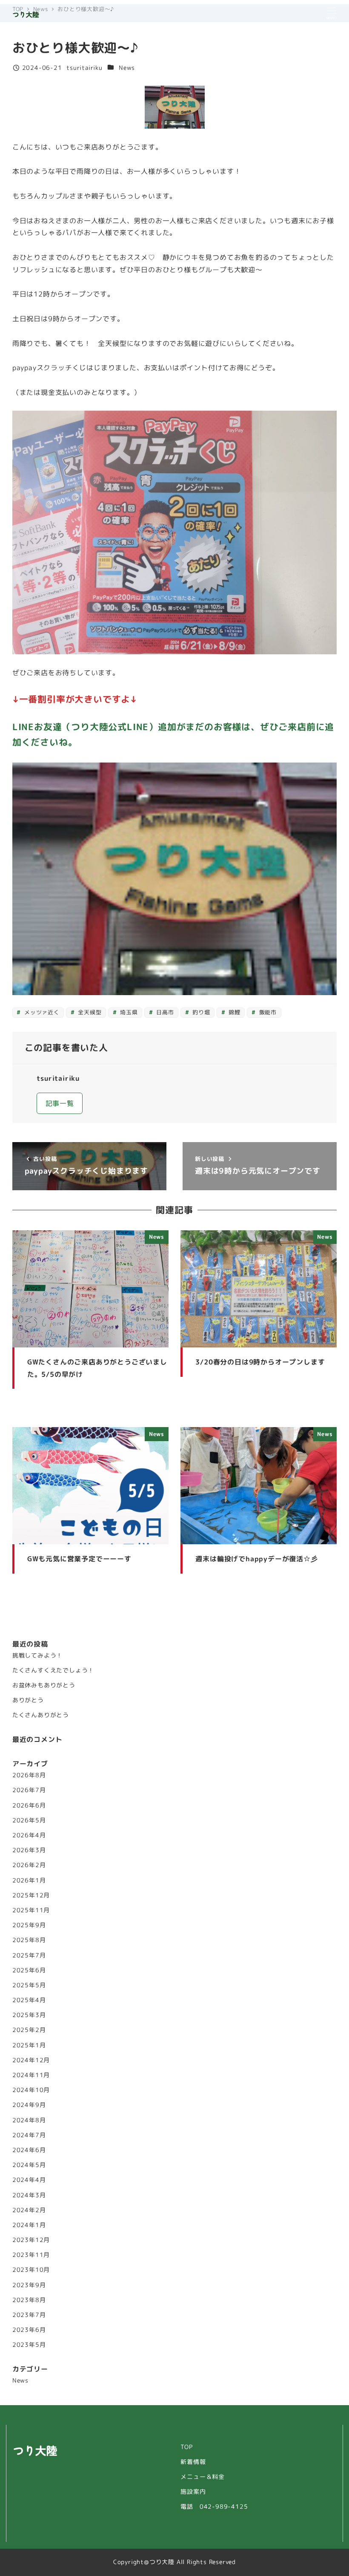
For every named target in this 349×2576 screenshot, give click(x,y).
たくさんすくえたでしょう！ (53, 1670)
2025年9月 (29, 1925)
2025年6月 (29, 1970)
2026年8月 (29, 1775)
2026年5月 (29, 1820)
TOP (186, 2447)
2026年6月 (29, 1805)
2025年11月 (31, 1910)
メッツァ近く (41, 1012)
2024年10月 (31, 2090)
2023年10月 (31, 2270)
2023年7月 (29, 2315)
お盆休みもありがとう (44, 1685)
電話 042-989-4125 (214, 2507)
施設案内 (193, 2492)
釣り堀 (200, 1012)
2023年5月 (29, 2345)
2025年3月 (29, 2015)
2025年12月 (31, 1895)
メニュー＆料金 (203, 2477)
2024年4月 (29, 2180)
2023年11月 (31, 2255)
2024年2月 (29, 2210)
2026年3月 (29, 1850)
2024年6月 (29, 2150)
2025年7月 (29, 1955)
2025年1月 (29, 2045)
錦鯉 (233, 1012)
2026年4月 (29, 1835)
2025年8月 (29, 1940)
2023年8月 (29, 2300)
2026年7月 (29, 1790)
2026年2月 (29, 1865)
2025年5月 (29, 1985)
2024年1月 (29, 2225)
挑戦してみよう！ (37, 1655)
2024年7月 (29, 2135)
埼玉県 (128, 1012)
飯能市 (267, 1012)
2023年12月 (31, 2240)
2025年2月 (29, 2030)
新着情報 (193, 2462)
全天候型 (89, 1012)
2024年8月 (29, 2120)
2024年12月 (31, 2060)
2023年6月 (29, 2330)
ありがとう (28, 1700)
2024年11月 (31, 2075)
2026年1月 (29, 1880)
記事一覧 (60, 1103)
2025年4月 (29, 2000)
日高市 (164, 1012)
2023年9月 (29, 2285)
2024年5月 (29, 2165)
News (127, 68)
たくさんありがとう (41, 1715)
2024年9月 (29, 2105)
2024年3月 (29, 2195)
